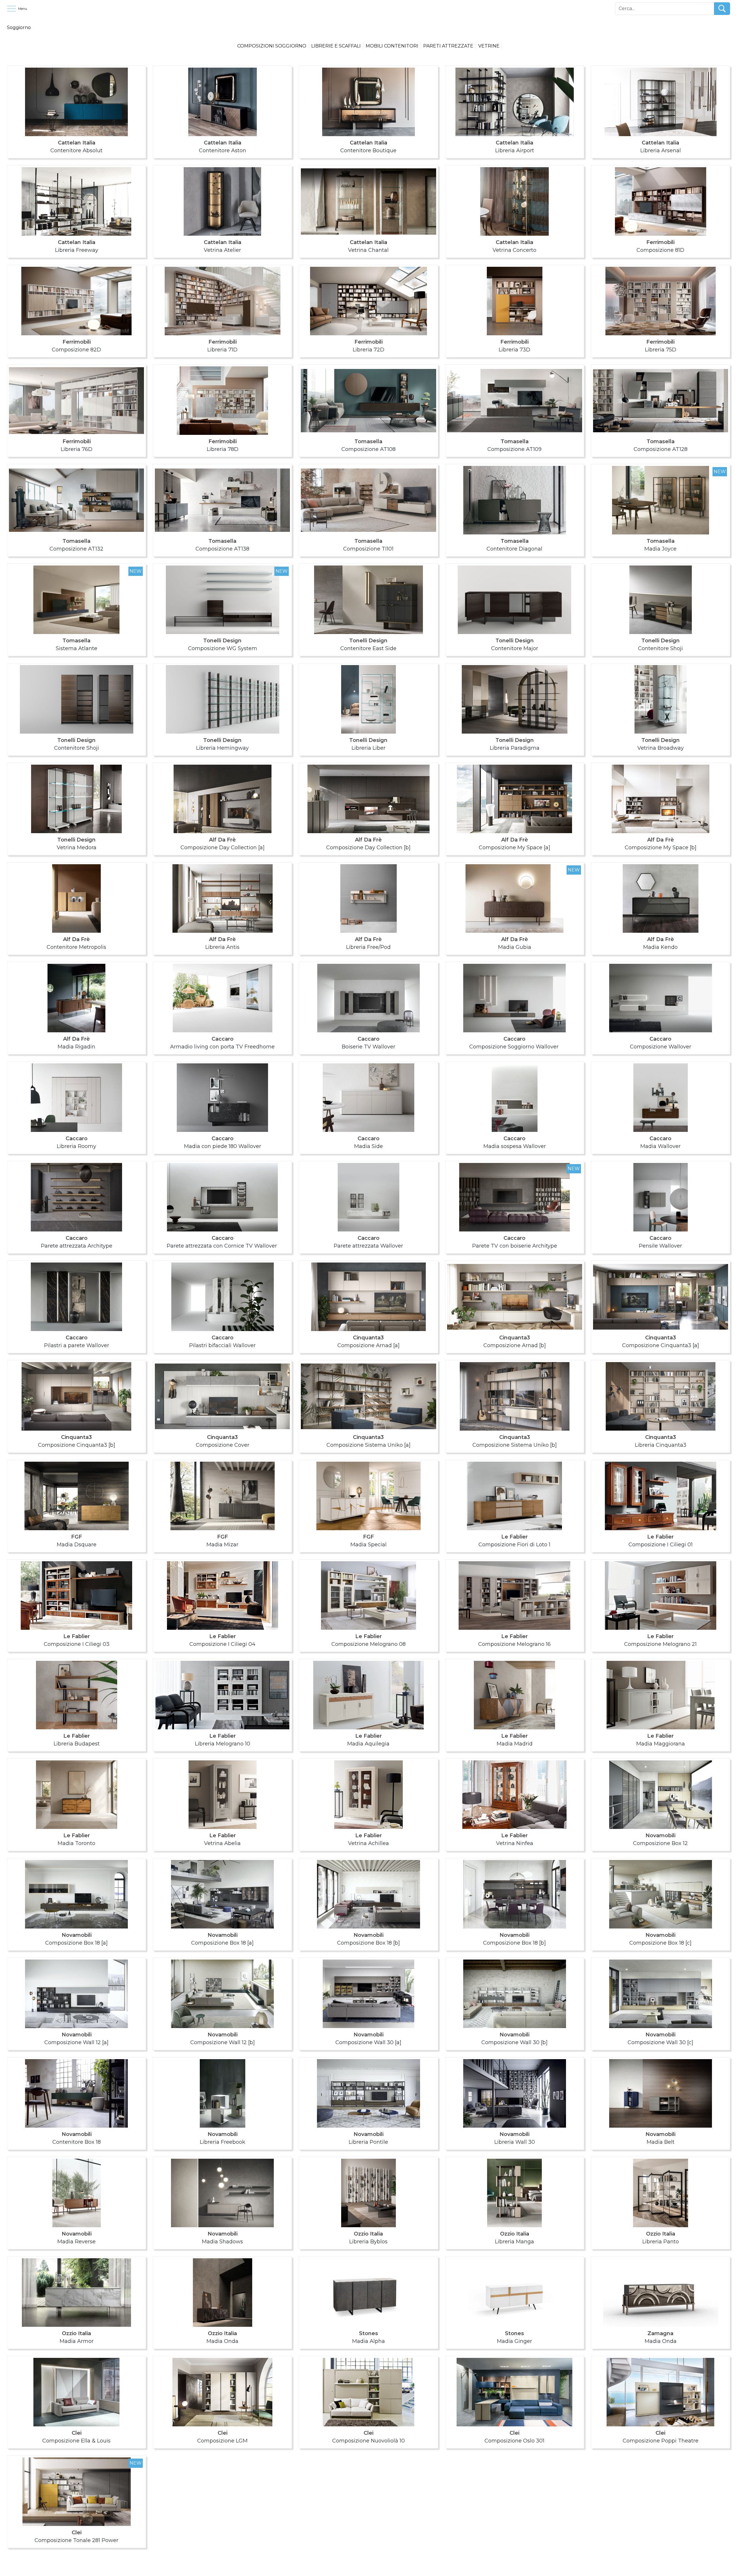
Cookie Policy (380, 2569)
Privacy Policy (358, 2569)
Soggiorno (19, 27)
